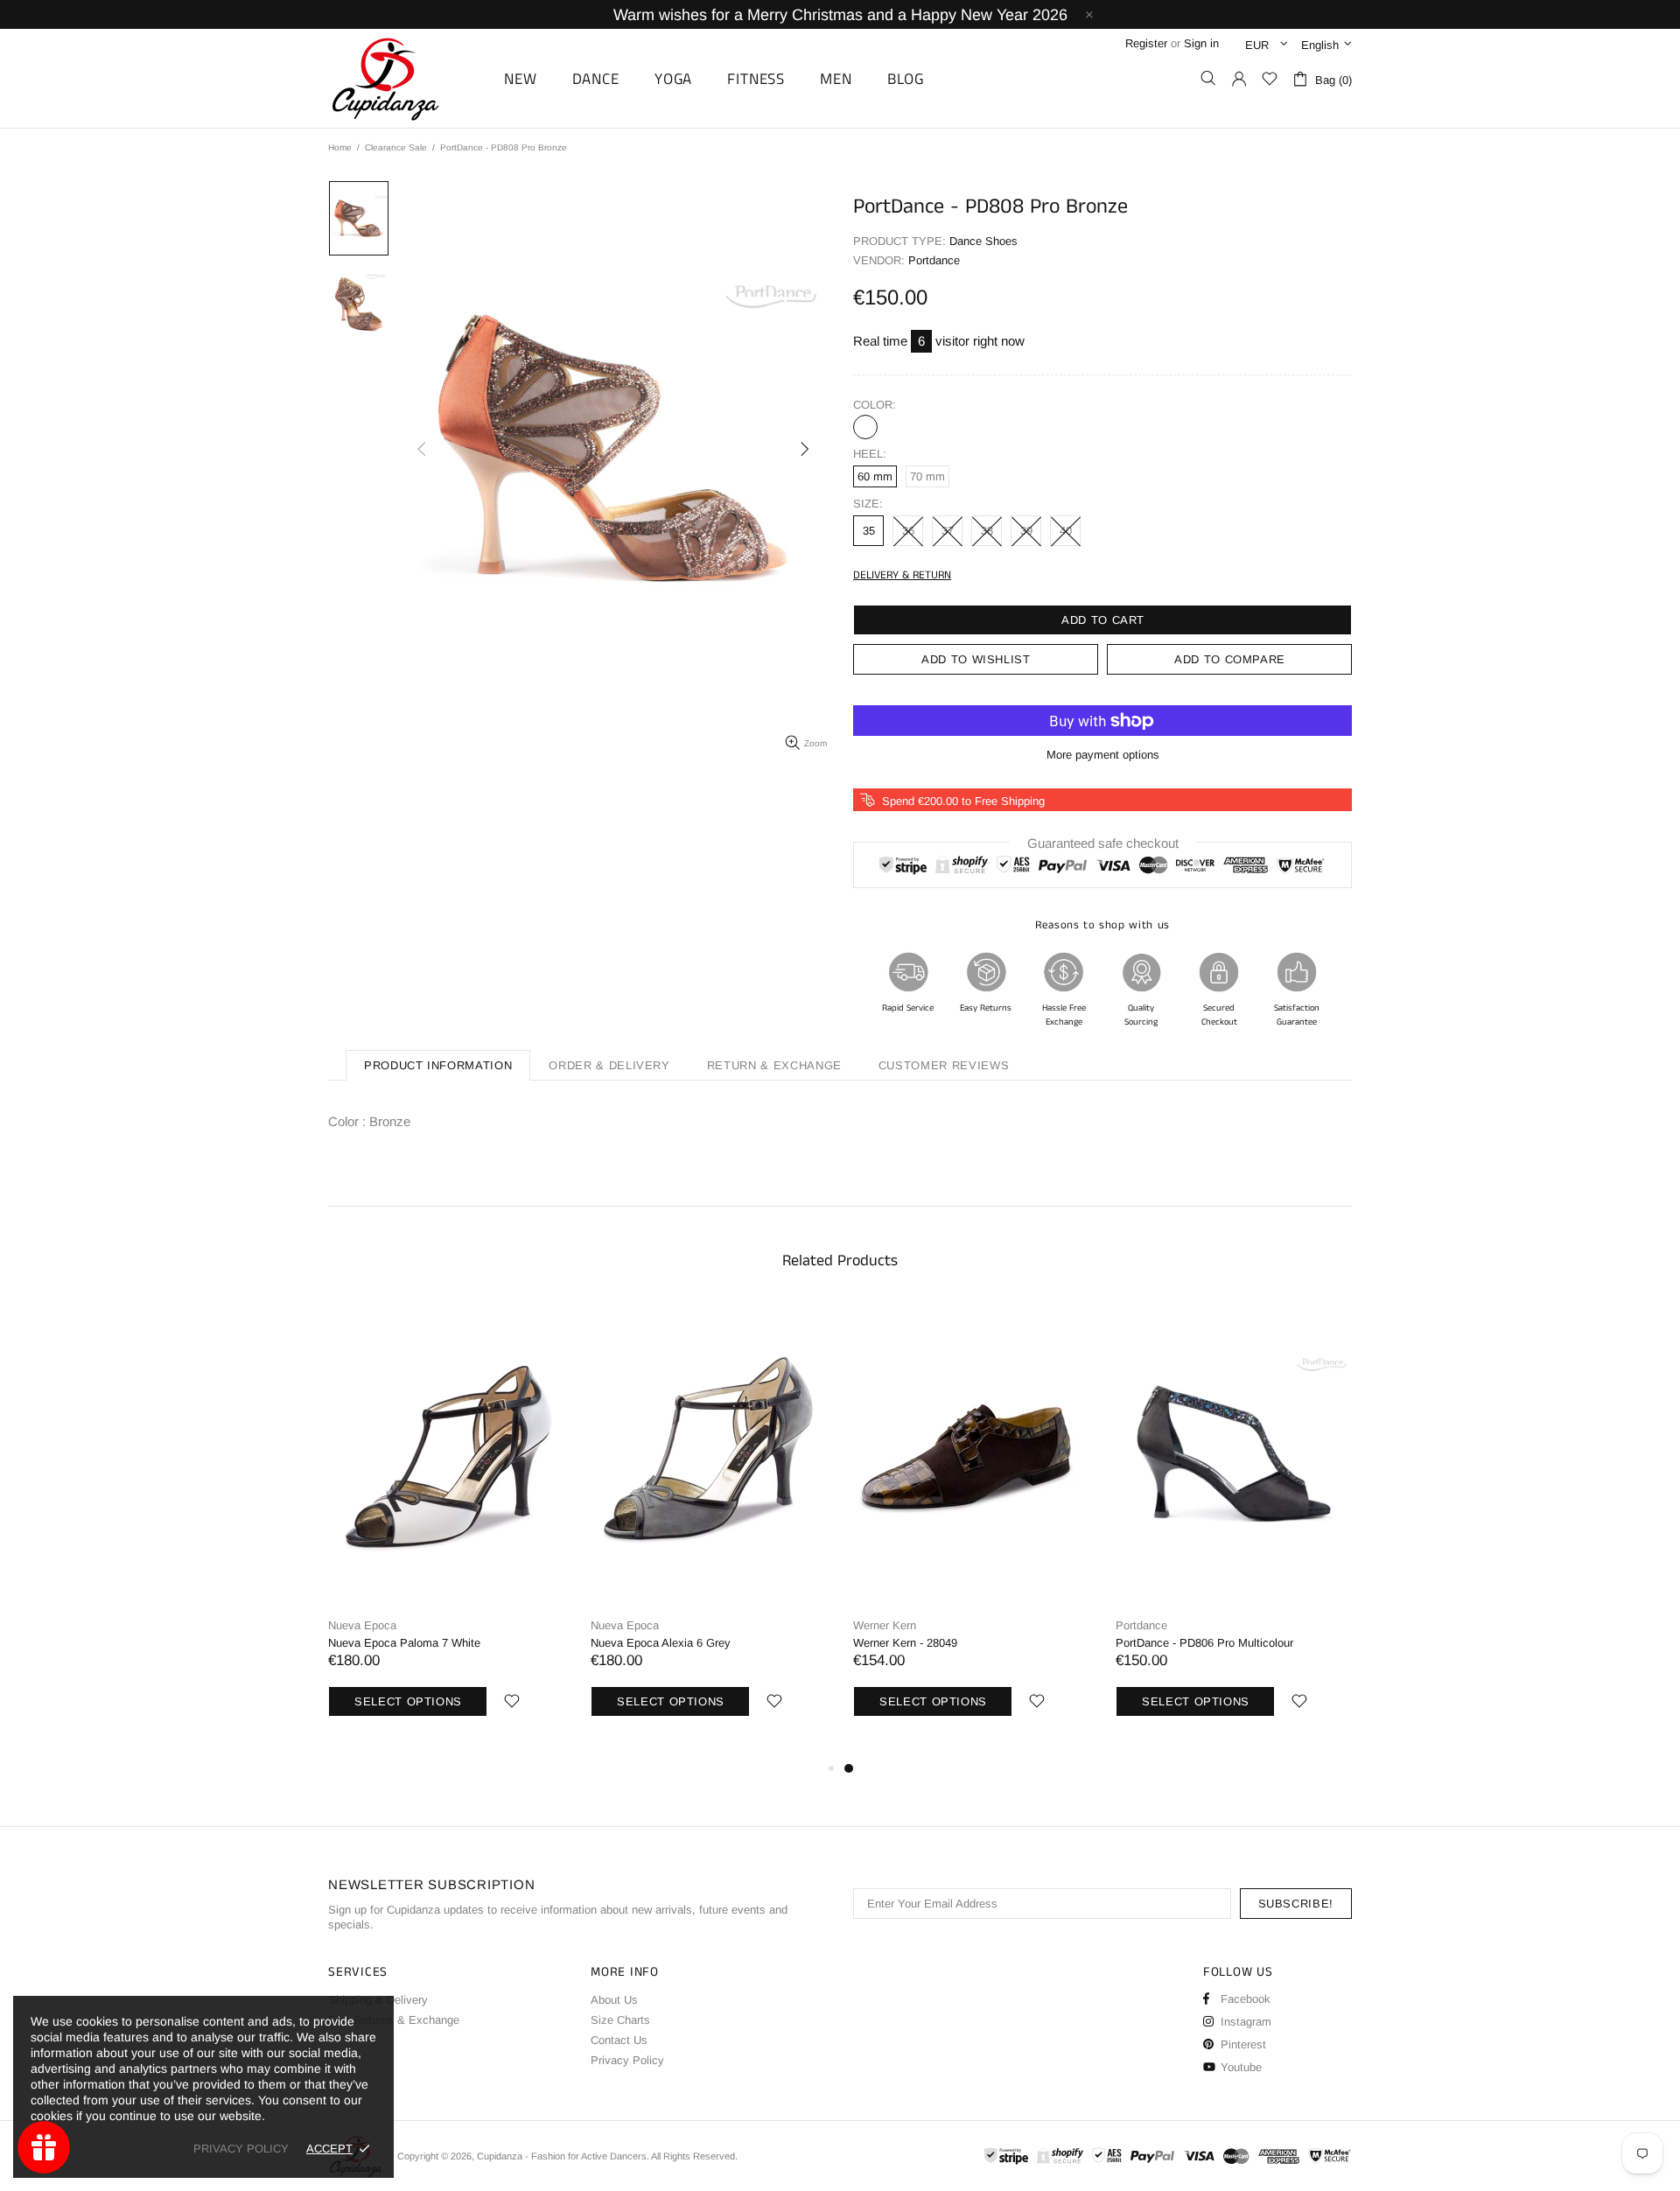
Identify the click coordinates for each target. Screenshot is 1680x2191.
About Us (614, 2000)
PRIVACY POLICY (241, 2149)
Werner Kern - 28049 (905, 1643)
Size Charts (620, 2020)
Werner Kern (885, 1625)
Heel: (870, 454)
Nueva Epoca (362, 1625)
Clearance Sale (396, 147)
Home (340, 147)
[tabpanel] (971, 1530)
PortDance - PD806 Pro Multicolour (1204, 1643)
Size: (868, 504)
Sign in (1201, 43)
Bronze (865, 427)
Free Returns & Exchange (394, 2020)
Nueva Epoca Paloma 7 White (404, 1643)
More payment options (1103, 755)
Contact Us (619, 2040)
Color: (875, 405)
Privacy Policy (627, 2060)
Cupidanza (405, 78)
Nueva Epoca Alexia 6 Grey (661, 1643)
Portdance (1141, 1625)
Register (1146, 43)
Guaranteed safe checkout (1103, 843)
